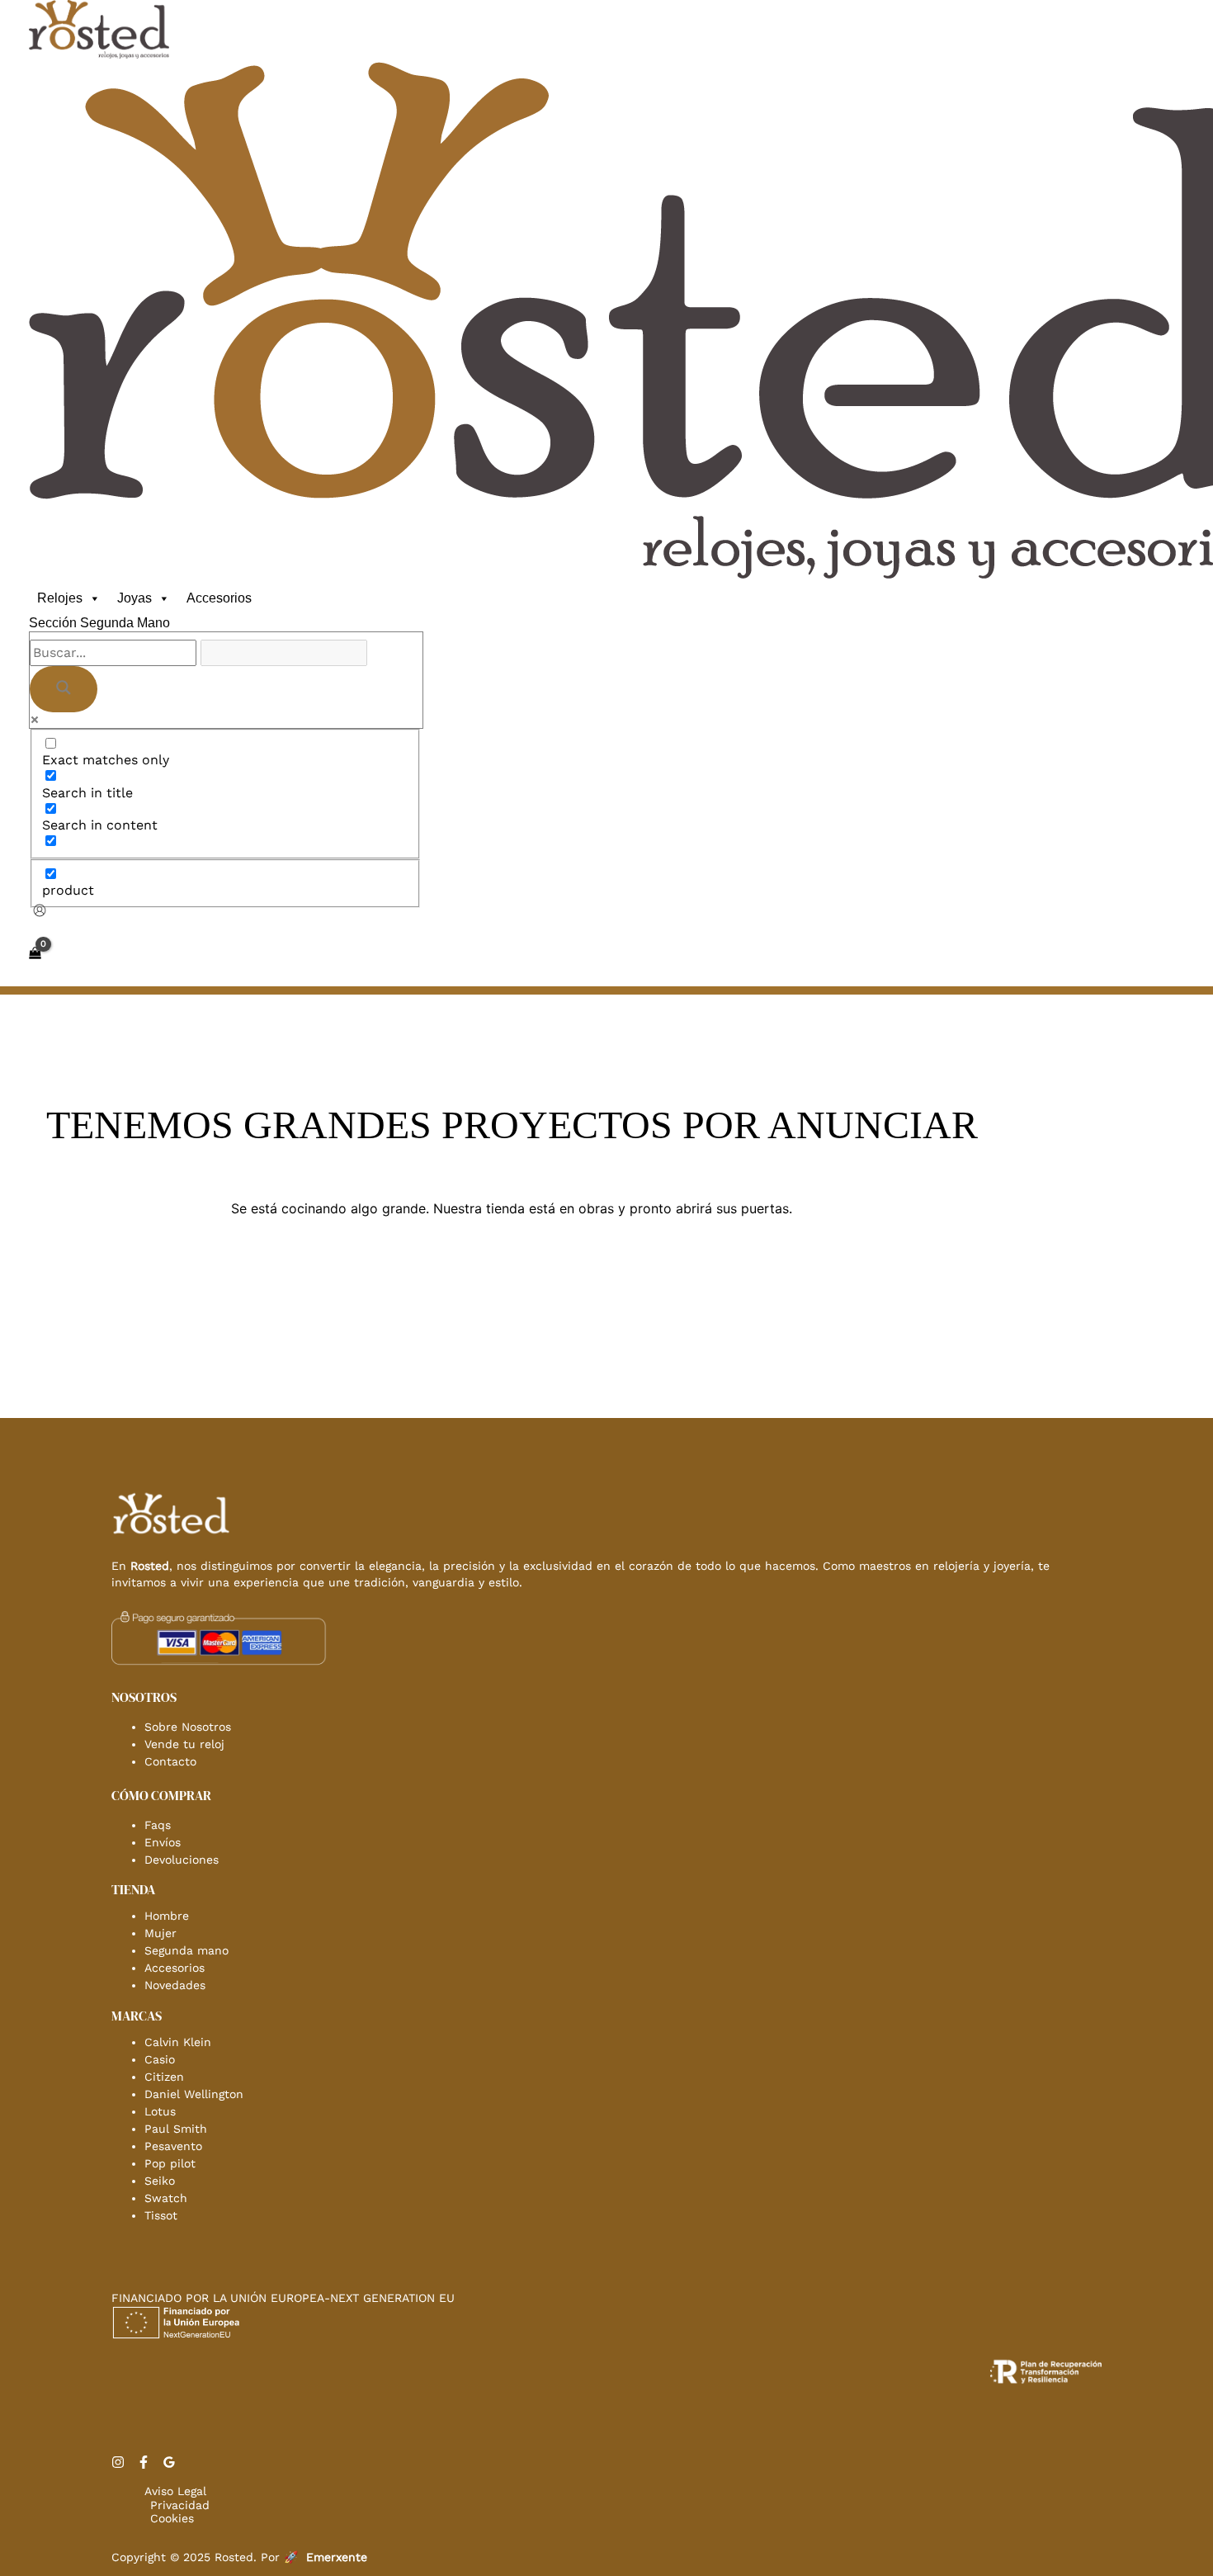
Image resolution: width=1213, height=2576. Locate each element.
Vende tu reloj (184, 1744)
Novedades (175, 1985)
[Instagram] (118, 2464)
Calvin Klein (178, 2042)
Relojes (60, 598)
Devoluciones (182, 1860)
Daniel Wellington (194, 2094)
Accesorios (219, 598)
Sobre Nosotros (188, 1727)
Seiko (160, 2181)
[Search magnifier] (64, 689)
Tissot (161, 2215)
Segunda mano (186, 1950)
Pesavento (173, 2146)
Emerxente (337, 2557)
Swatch (166, 2198)
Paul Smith (176, 2129)
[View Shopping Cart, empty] (35, 953)
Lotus (160, 2111)
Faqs (158, 1825)
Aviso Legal (175, 2491)
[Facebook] (144, 2464)
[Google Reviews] (169, 2464)
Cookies (172, 2518)
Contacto (170, 1761)
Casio (160, 2059)
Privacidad (180, 2505)
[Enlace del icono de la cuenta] (40, 912)
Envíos (163, 1842)
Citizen (164, 2077)
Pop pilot (170, 2163)
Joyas (135, 598)
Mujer (160, 1933)
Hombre (167, 1916)
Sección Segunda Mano (99, 623)
